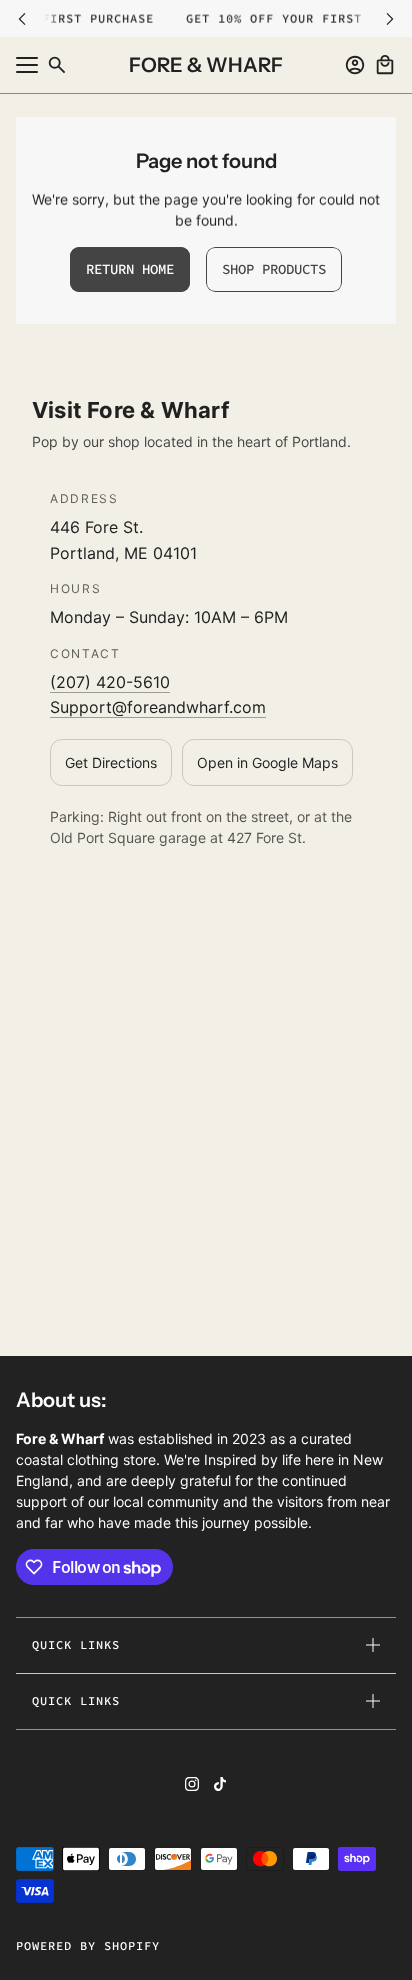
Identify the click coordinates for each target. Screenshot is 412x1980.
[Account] (355, 65)
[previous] (22, 18)
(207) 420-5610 (110, 682)
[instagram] (192, 1784)
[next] (390, 18)
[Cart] (385, 65)
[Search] (57, 65)
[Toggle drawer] (27, 65)
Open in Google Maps (267, 762)
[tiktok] (220, 1784)
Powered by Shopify (88, 1945)
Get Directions (111, 762)
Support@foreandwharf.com (158, 707)
